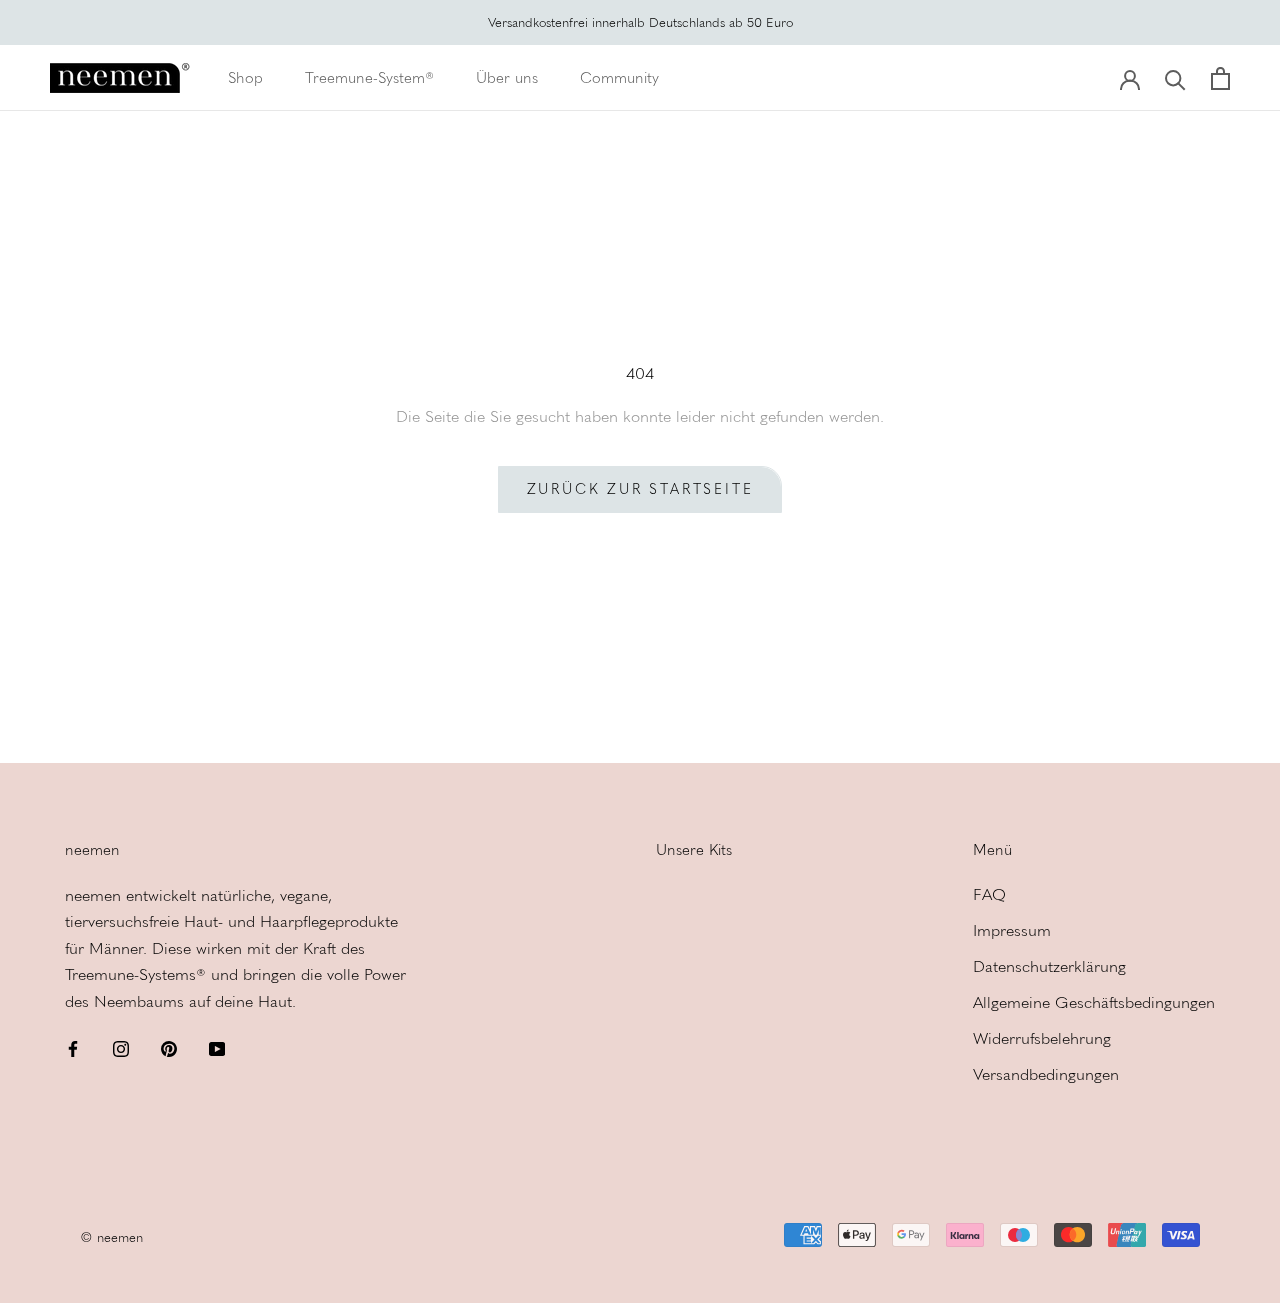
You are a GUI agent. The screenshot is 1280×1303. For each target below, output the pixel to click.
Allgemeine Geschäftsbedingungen (1094, 1002)
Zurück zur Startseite (640, 489)
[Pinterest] (169, 1048)
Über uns (507, 78)
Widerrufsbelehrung (1042, 1038)
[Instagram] (121, 1048)
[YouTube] (217, 1048)
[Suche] (1175, 78)
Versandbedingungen (1046, 1074)
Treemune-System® (369, 78)
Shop (245, 78)
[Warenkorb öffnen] (1220, 78)
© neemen (111, 1237)
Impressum (1012, 930)
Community (619, 78)
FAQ (989, 894)
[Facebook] (73, 1048)
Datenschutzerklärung (1049, 966)
